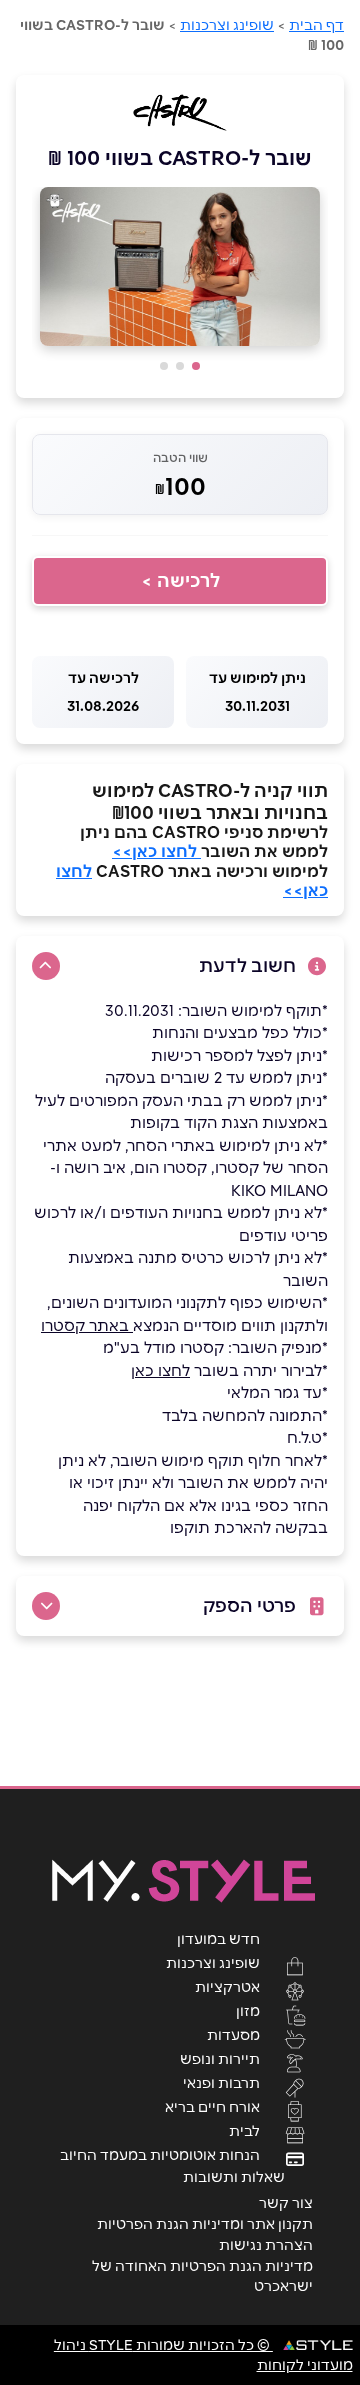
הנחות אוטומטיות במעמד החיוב (160, 2154)
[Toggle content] (46, 966)
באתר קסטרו (87, 1325)
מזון (248, 2010)
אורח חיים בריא (212, 2106)
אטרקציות (227, 1986)
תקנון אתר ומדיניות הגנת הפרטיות (205, 2224)
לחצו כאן (160, 1370)
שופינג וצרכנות (227, 25)
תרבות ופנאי (221, 2082)
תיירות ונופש (220, 2058)
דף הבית (316, 25)
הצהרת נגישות (266, 2245)
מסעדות (233, 2034)
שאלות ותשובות (234, 2177)
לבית (244, 2130)
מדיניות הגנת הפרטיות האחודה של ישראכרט (202, 2276)
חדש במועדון (218, 1938)
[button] (196, 366)
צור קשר (286, 2203)
